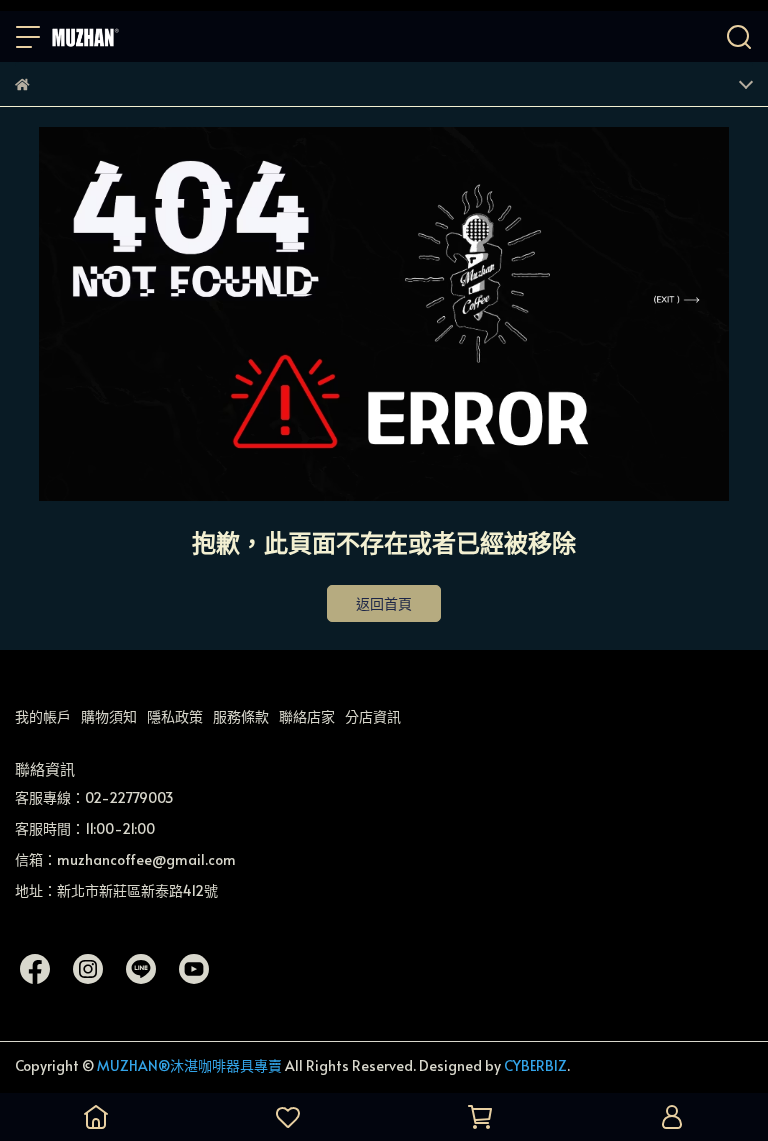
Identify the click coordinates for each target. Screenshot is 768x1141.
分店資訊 (373, 716)
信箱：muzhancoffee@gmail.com (125, 859)
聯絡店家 (307, 716)
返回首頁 (384, 603)
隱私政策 (175, 716)
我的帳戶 (43, 716)
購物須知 (109, 716)
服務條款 (241, 716)
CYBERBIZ (535, 1065)
